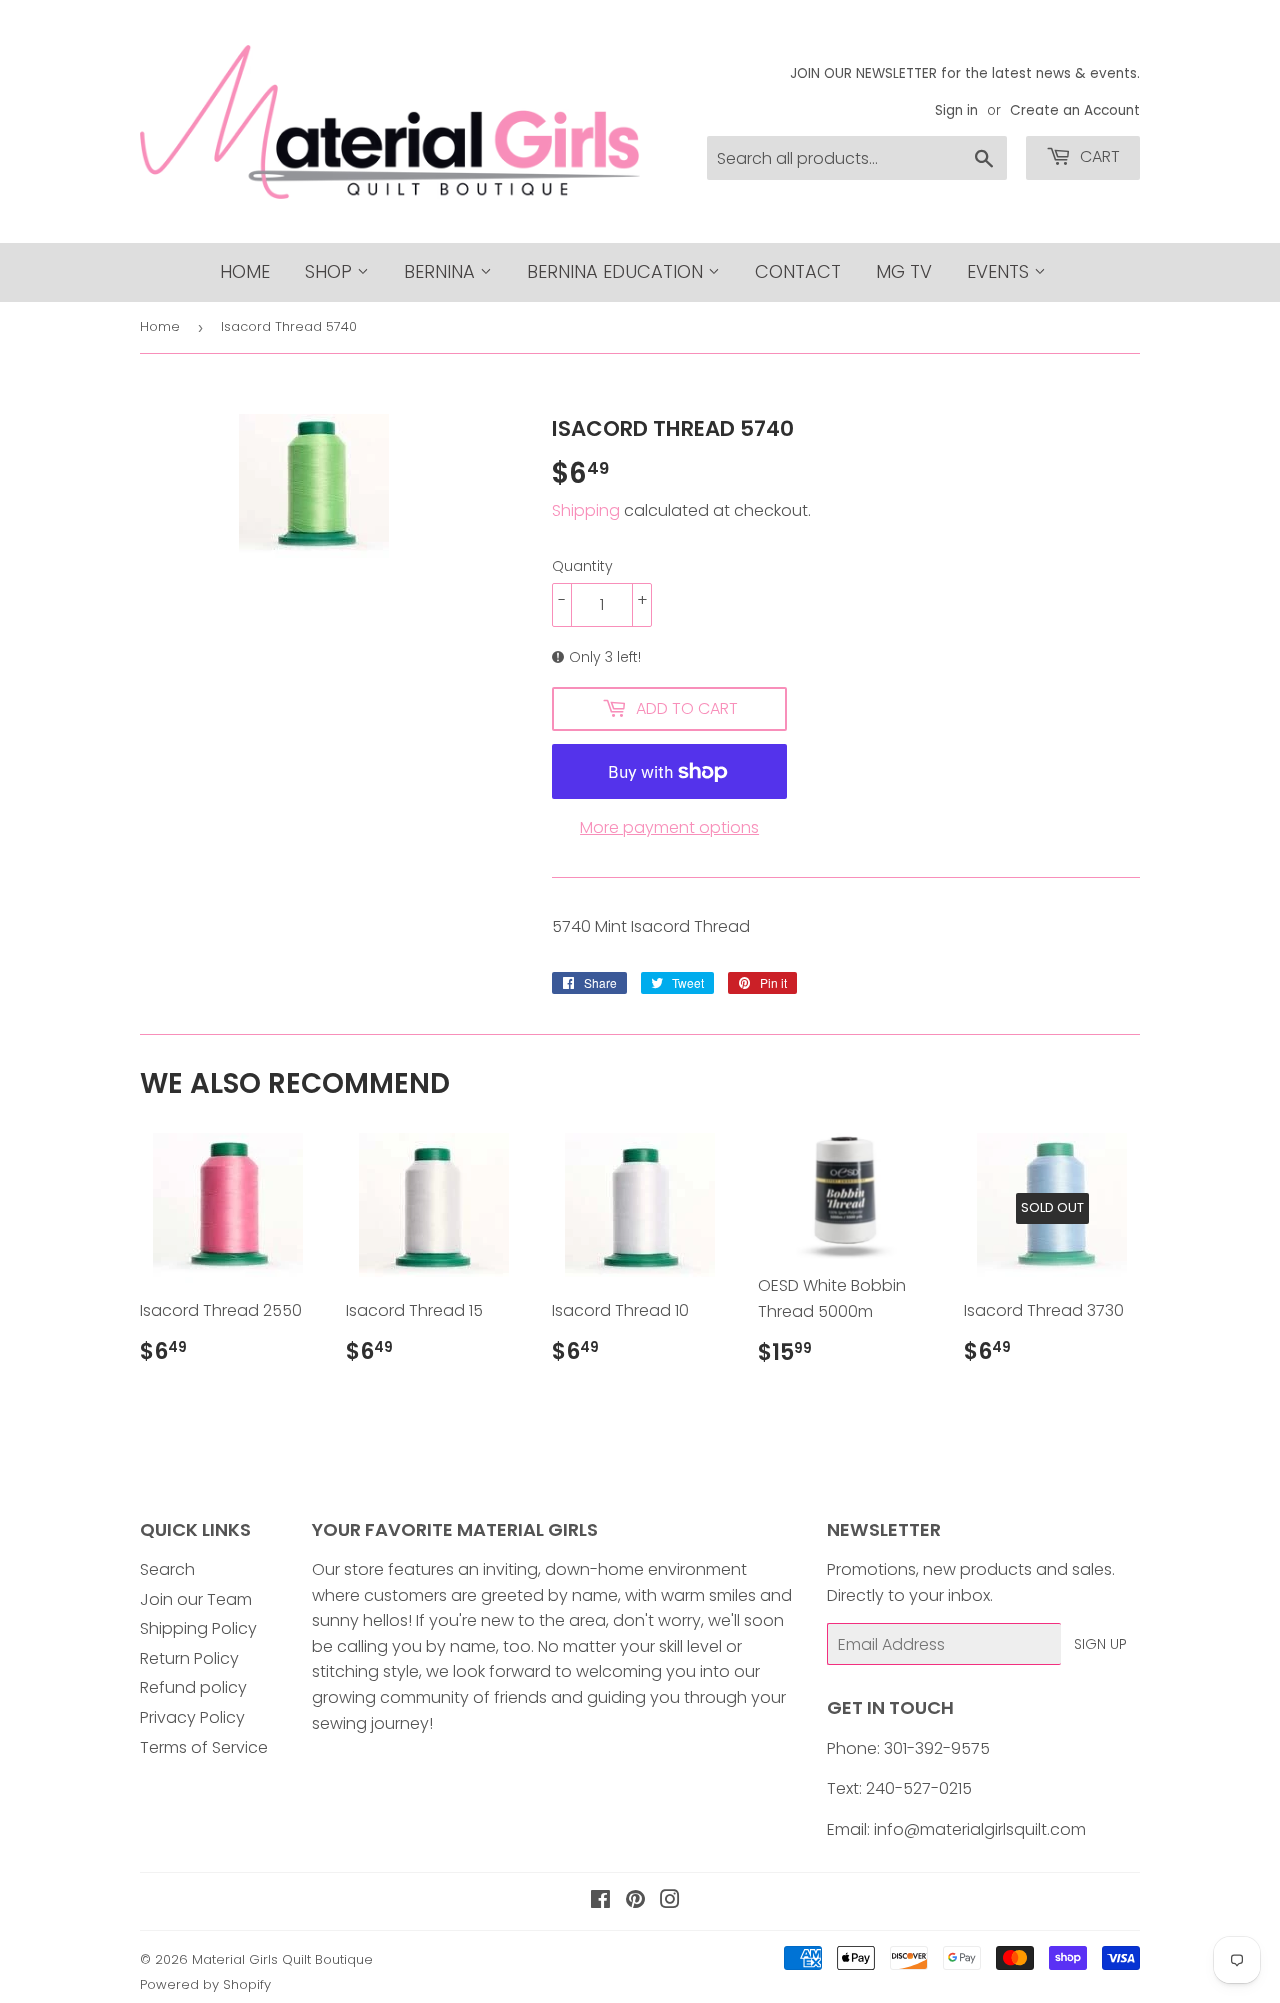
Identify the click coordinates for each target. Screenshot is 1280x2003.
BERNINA (442, 271)
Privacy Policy (192, 1717)
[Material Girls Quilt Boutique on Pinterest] (635, 1901)
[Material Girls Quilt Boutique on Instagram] (670, 1901)
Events (1000, 271)
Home (245, 271)
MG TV (904, 271)
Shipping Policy (198, 1628)
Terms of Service (204, 1747)
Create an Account (1075, 110)
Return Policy (189, 1658)
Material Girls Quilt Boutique (282, 1959)
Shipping (586, 510)
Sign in (956, 110)
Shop (331, 271)
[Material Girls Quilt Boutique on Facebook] (600, 1901)
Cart (1098, 156)
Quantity (582, 566)
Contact (798, 271)
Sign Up (1100, 1644)
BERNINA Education (617, 271)
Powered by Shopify (205, 1984)
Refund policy (193, 1687)
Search (167, 1569)
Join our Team (196, 1599)
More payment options (669, 827)
